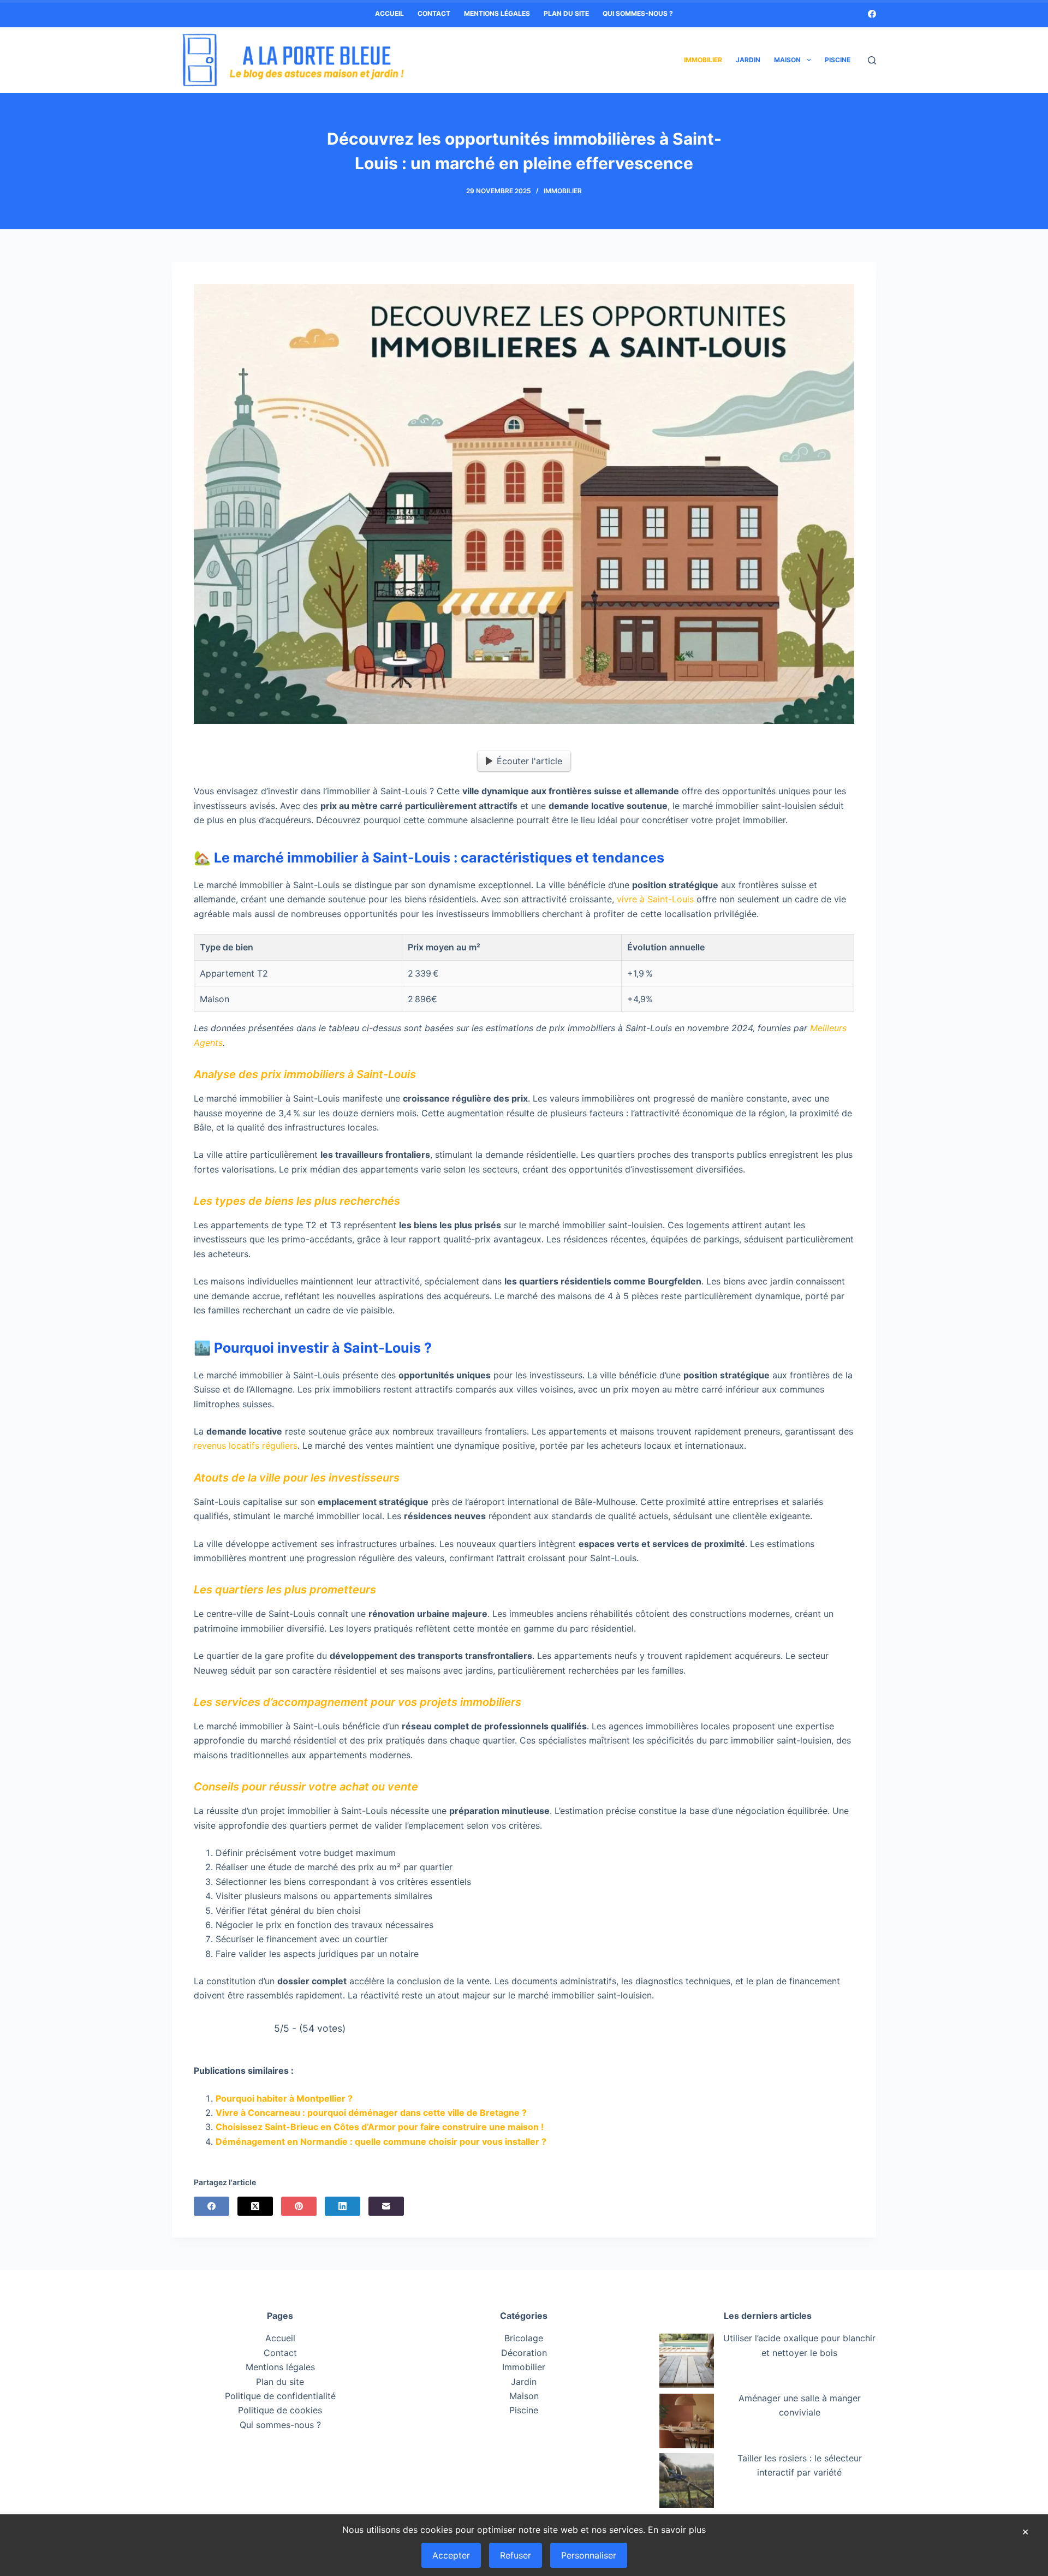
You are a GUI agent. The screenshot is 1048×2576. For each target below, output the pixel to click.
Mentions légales (497, 13)
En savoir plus (677, 2530)
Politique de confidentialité (280, 2396)
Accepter (451, 2555)
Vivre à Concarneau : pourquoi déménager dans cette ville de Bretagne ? (371, 2113)
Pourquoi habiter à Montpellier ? (284, 2098)
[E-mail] (386, 2206)
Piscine (838, 60)
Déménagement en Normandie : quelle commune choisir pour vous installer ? (381, 2141)
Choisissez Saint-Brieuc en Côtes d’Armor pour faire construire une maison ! (380, 2127)
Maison (787, 60)
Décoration (524, 2353)
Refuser (516, 2555)
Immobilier (703, 60)
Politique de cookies (280, 2411)
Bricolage (524, 2339)
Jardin (748, 60)
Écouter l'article (529, 761)
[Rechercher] (872, 60)
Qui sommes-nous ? (638, 13)
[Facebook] (872, 14)
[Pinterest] (299, 2206)
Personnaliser (589, 2555)
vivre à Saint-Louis (655, 899)
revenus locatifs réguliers (246, 1445)
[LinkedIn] (343, 2206)
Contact (434, 13)
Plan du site (566, 13)
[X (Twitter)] (255, 2206)
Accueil (389, 13)
